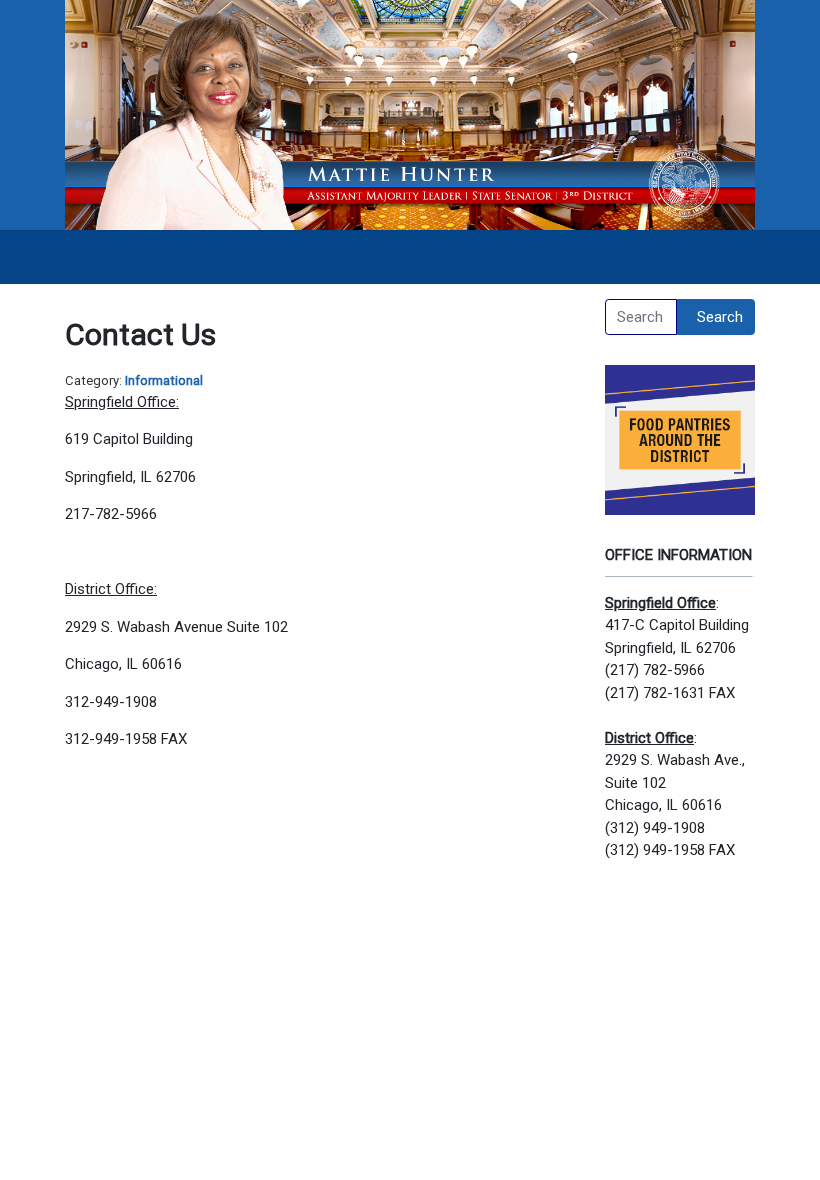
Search (720, 317)
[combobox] (641, 317)
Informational (164, 380)
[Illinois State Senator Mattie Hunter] (410, 114)
